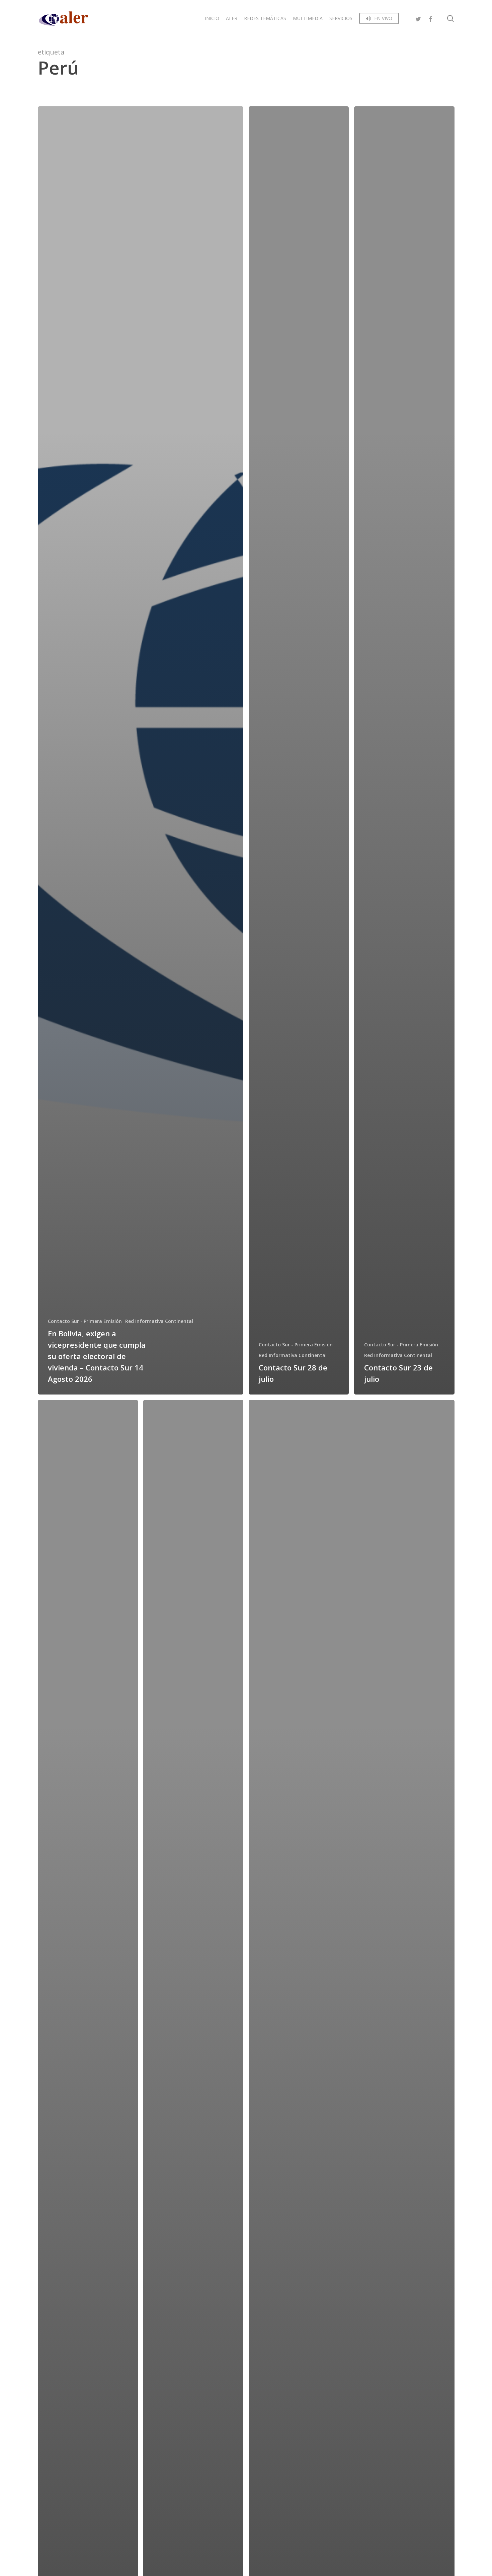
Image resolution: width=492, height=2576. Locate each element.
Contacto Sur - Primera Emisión (85, 1321)
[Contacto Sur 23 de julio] (404, 750)
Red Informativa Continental (159, 1321)
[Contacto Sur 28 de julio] (299, 750)
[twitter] (418, 18)
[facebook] (430, 18)
